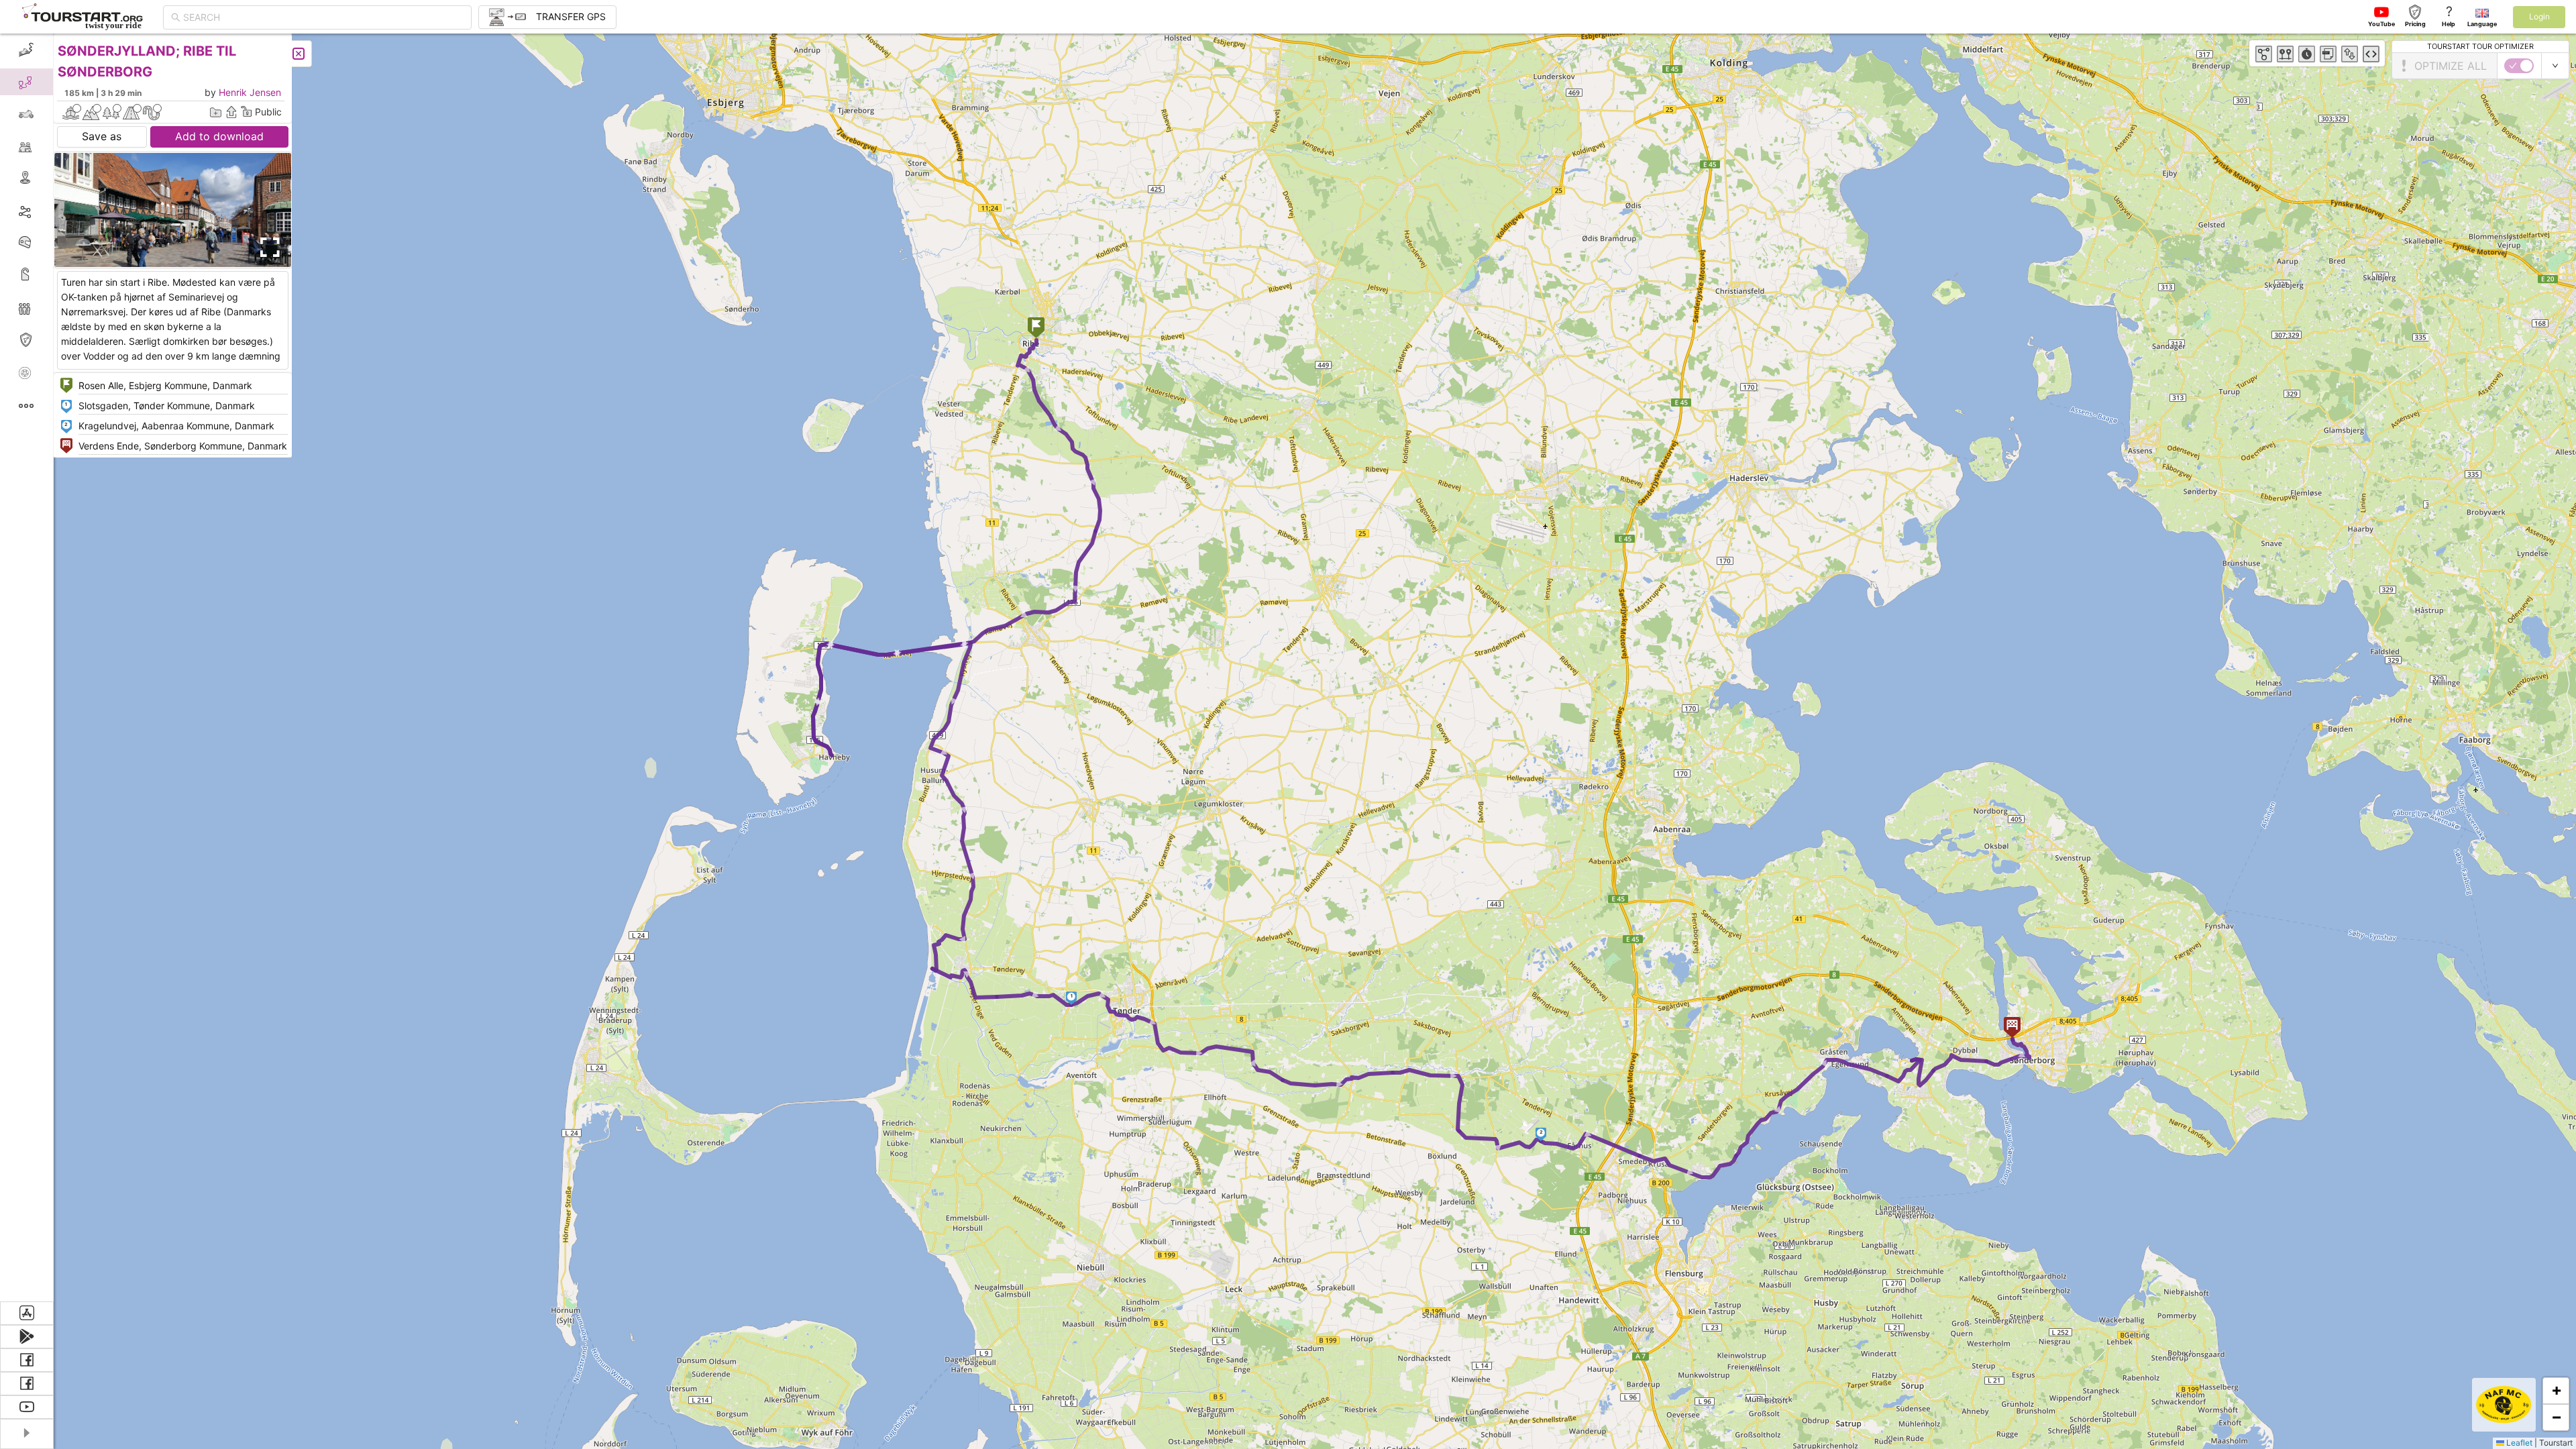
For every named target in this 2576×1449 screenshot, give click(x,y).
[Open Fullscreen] (267, 248)
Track (48, 210)
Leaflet (2518, 1443)
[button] (1036, 329)
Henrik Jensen (250, 92)
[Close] (299, 54)
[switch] (2519, 66)
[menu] (27, 667)
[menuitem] (26, 50)
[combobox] (323, 17)
